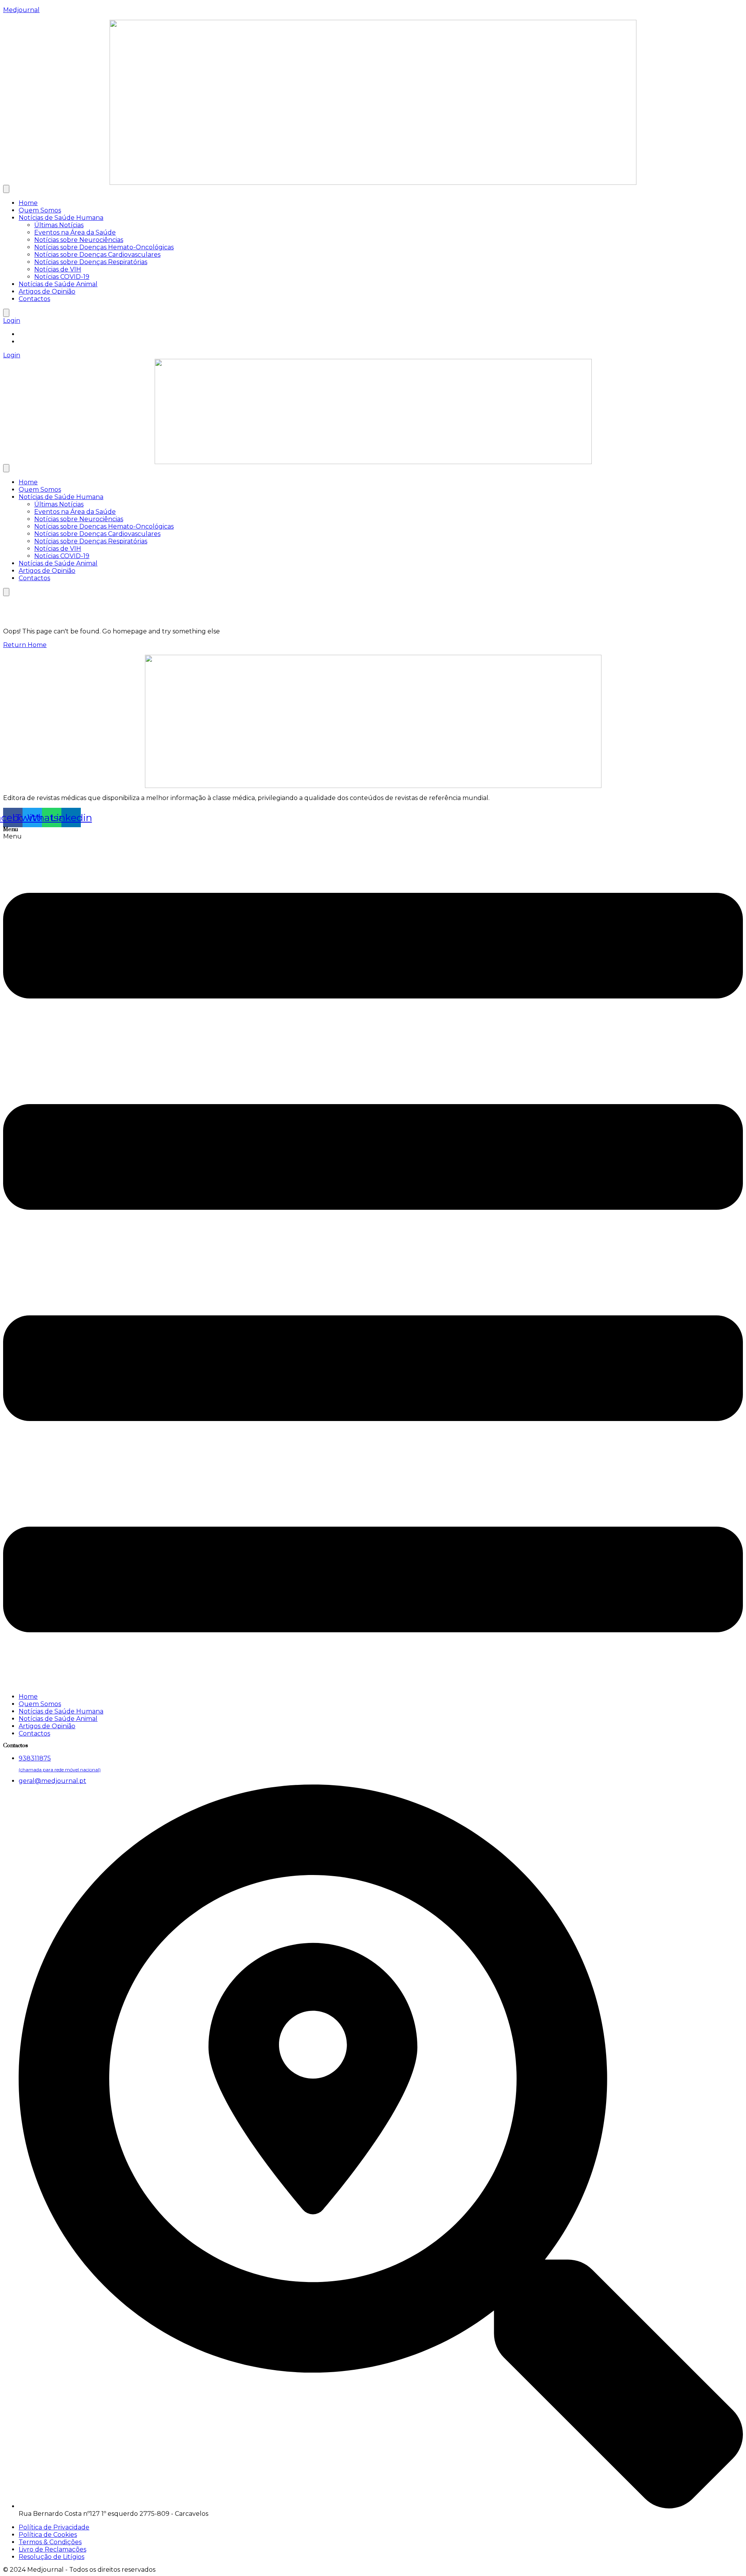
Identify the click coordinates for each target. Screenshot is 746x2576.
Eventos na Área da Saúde (75, 232)
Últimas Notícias (59, 225)
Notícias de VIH (58, 269)
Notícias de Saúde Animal (58, 284)
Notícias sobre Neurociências (79, 240)
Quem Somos (40, 210)
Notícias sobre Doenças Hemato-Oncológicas (104, 247)
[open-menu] (6, 189)
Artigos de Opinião (47, 291)
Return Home (25, 645)
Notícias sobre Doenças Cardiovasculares (97, 255)
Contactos (34, 299)
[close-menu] (6, 313)
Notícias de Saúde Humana (61, 218)
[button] (373, 1260)
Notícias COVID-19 (62, 277)
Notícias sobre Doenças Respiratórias (91, 262)
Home (28, 203)
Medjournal (21, 10)
